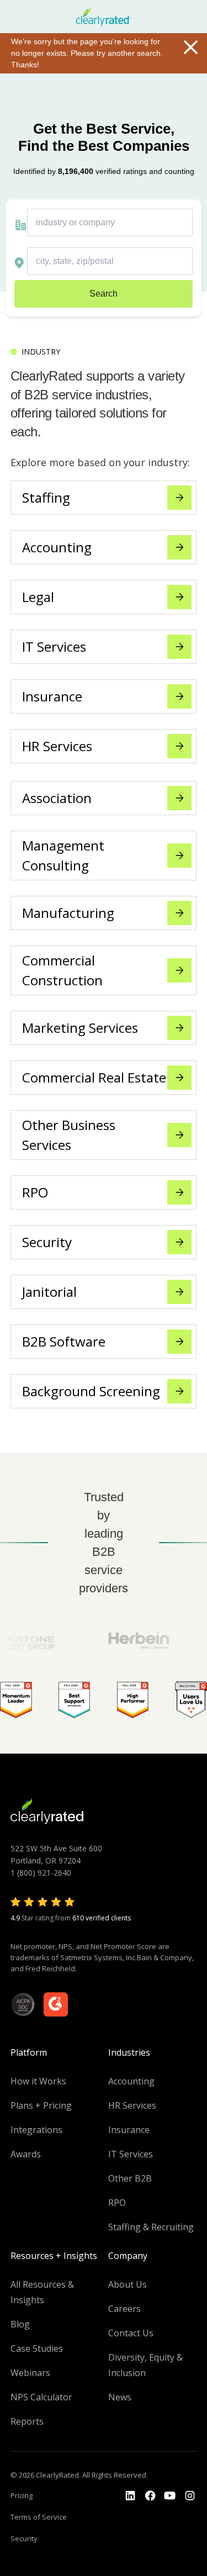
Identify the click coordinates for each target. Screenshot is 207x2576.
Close (190, 47)
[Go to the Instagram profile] (190, 2496)
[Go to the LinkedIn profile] (130, 2496)
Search (104, 294)
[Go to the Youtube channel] (170, 2496)
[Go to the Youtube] (150, 2496)
